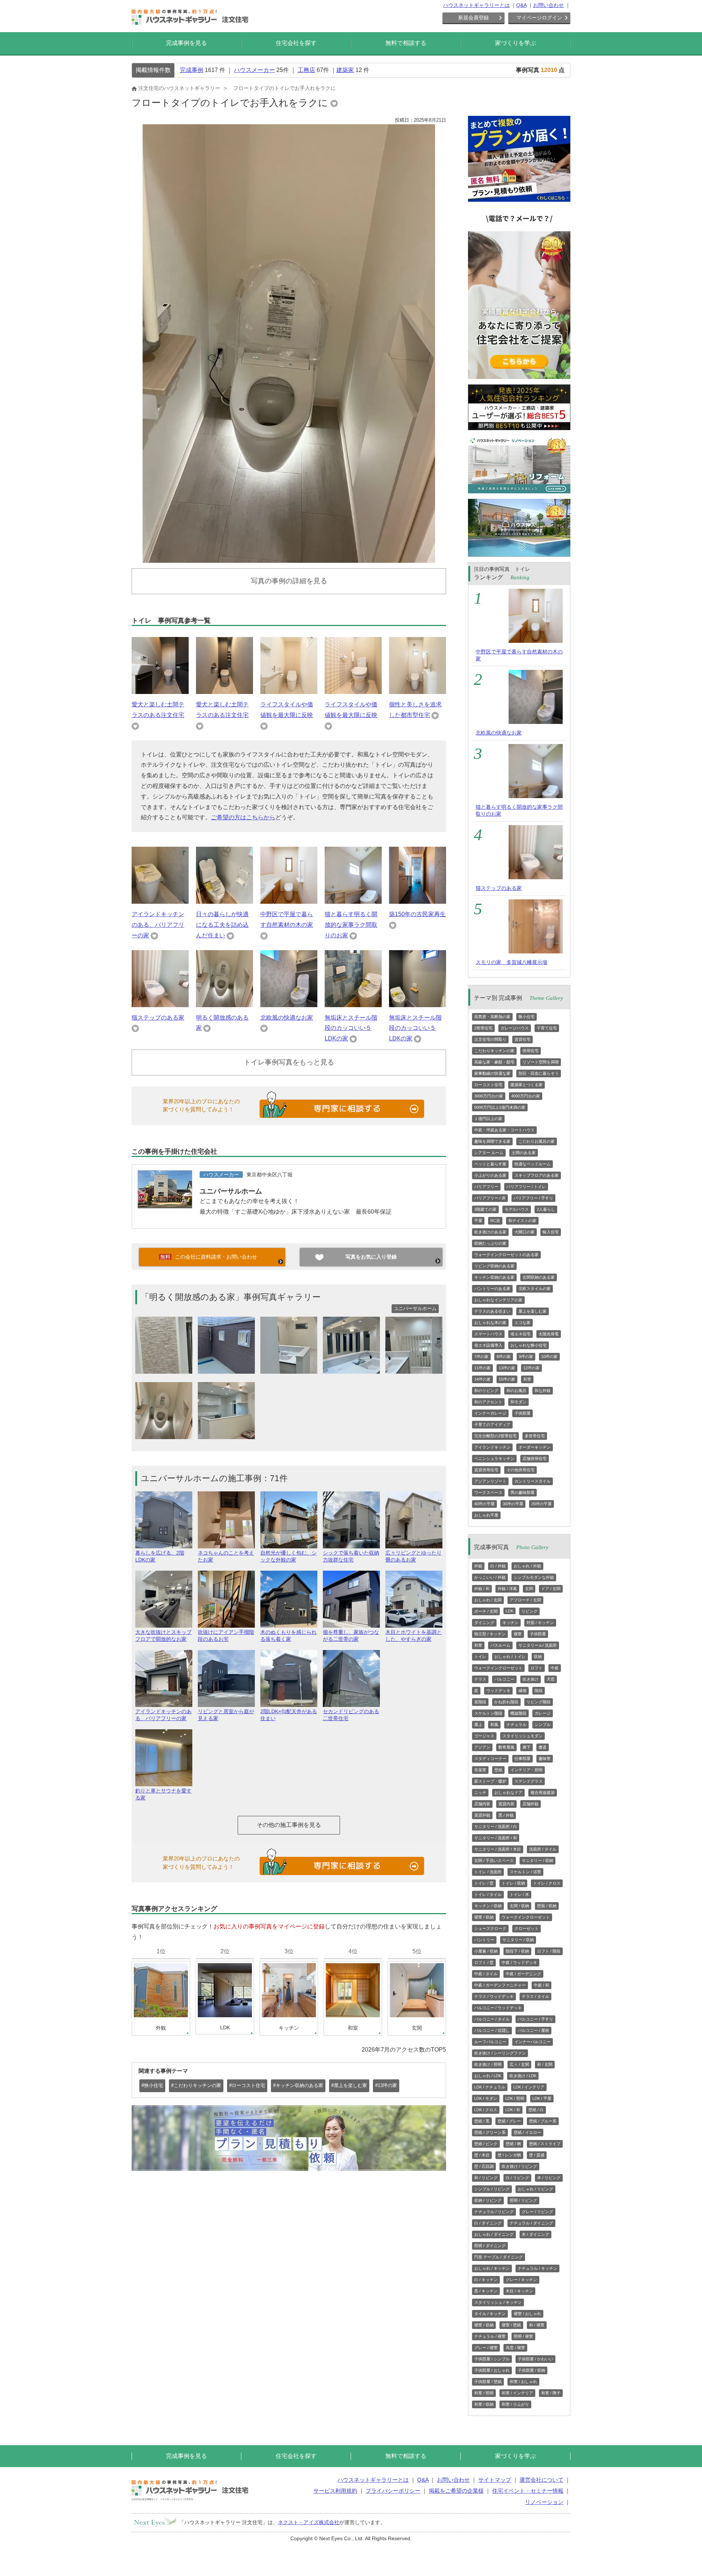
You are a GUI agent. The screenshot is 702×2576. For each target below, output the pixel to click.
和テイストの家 (522, 1221)
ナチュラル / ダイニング (531, 2223)
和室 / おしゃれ (523, 2382)
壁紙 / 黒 (482, 2121)
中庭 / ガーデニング (523, 1974)
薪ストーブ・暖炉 (490, 1781)
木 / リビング (549, 2178)
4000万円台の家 (526, 1096)
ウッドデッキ (498, 1691)
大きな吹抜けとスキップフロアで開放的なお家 (163, 1636)
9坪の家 (526, 1357)
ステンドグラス (529, 1781)
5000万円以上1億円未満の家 (500, 1107)
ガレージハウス (515, 1028)
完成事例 (192, 70)
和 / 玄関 (545, 2064)
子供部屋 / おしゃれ (492, 2370)
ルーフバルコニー (490, 2042)
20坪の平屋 (541, 1504)
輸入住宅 (551, 1232)
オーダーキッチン (535, 1447)
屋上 (478, 1725)
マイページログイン (539, 18)
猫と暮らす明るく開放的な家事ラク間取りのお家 (351, 925)
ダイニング (484, 1623)
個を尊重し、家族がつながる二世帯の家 (351, 1636)
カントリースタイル (533, 1481)
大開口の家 (524, 1232)
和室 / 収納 (484, 2404)
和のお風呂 (516, 1391)
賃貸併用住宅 (486, 1470)
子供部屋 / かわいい (535, 2359)
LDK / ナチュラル (490, 2087)
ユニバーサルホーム (231, 1191)
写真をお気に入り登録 (371, 1257)
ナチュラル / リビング (494, 2212)
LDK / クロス (486, 2110)
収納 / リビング (488, 2200)
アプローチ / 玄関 (525, 1600)
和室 (527, 1379)
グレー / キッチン (521, 2280)
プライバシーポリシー (393, 2491)
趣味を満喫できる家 (492, 1141)
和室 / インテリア (517, 2393)
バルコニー (504, 1679)
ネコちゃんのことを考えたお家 (226, 1556)
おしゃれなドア (508, 1792)
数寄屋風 (506, 1747)
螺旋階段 (518, 1713)
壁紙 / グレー (509, 2121)
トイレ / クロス (547, 1883)
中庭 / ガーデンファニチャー (500, 1985)
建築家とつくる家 (526, 1085)
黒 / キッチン (486, 2291)
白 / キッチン (486, 2280)
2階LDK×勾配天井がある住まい (289, 1715)
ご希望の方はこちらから (243, 817)
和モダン (518, 1402)
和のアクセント (488, 1402)
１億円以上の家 (488, 1119)
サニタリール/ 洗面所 (538, 1645)
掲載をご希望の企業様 (456, 2491)
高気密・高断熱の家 (492, 1017)
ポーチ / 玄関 (486, 1611)
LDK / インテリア (529, 2087)
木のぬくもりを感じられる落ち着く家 (288, 1636)
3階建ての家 (485, 1209)
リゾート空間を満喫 (541, 1062)
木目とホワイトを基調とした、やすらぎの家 (414, 1636)
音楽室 (480, 1770)
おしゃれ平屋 (486, 1515)
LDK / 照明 (515, 2098)
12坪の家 (531, 1368)
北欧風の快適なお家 (287, 1018)
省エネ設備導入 (488, 1345)
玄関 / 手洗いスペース (494, 1860)
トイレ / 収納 (513, 1883)
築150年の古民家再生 (417, 914)
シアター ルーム (489, 1153)
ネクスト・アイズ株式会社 (309, 2522)
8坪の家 (504, 1357)
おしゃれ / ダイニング (494, 2234)
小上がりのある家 (490, 1175)
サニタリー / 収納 (537, 1860)
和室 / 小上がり (515, 2404)
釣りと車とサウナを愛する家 (163, 1794)
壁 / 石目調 (484, 2166)
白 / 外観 (498, 1566)
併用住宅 (531, 1051)
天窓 (551, 1679)
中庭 (555, 1668)
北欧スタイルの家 (535, 1289)
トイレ (480, 1657)
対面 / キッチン (540, 1623)
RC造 (495, 1221)
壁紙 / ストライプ (545, 2144)
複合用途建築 (543, 1792)
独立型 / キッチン (490, 1634)
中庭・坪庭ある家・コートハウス (504, 1130)
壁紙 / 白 (536, 2110)
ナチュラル (516, 1725)
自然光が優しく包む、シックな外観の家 (288, 1556)
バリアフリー (486, 1187)
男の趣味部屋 (522, 1492)
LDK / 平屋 (542, 2098)
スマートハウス (488, 1334)
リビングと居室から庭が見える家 (226, 1715)
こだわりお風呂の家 (537, 1141)
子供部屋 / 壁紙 (488, 2382)
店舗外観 (531, 1804)
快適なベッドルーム (533, 1164)
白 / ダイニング (488, 2223)
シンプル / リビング (492, 2189)
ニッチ (480, 1792)
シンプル (543, 1725)
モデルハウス (517, 1209)
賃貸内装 (506, 1804)
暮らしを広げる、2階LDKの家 (160, 1556)
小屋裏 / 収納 (486, 1951)
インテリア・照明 (526, 1770)
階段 (539, 1691)
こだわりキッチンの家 (494, 1051)
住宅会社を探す (296, 43)
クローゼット (526, 1928)
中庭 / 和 (541, 1985)
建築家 (345, 70)
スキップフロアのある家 (537, 1175)
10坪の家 (549, 1357)
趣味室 (545, 1759)
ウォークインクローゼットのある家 (506, 1255)
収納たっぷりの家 (490, 1243)
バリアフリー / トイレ (526, 1187)
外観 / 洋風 (507, 1589)
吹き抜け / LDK (523, 2076)
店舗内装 (482, 1804)
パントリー (484, 1940)
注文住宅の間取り (490, 1039)
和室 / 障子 (551, 2393)
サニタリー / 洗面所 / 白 (496, 1826)
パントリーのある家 (492, 1289)
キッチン (510, 1623)
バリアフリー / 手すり (533, 1198)
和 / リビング (486, 2178)
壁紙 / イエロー (527, 2132)
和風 (494, 1725)
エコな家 (522, 1323)
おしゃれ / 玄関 (488, 1600)
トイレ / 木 (519, 1894)
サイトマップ (495, 2480)
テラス (480, 1679)
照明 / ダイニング (490, 2246)
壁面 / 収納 (547, 1906)
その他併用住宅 (520, 1470)
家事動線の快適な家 (492, 1073)
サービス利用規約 (335, 2491)
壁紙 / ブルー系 (543, 2121)
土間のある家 (524, 1153)
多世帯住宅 (535, 1436)
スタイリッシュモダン (522, 1736)
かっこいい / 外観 (490, 1577)
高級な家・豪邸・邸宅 (494, 1062)
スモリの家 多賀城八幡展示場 (512, 962)
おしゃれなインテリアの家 (498, 1300)
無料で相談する (406, 43)
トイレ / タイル (488, 1894)
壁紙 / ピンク (486, 2144)
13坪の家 (507, 1368)
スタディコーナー (490, 1759)
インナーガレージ (490, 1413)
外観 (478, 1566)
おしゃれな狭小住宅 (529, 1345)
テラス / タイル (535, 1996)
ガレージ (543, 1713)
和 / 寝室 (537, 2325)
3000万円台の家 (489, 1096)
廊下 (526, 1747)
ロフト (537, 1668)
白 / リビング (517, 2178)
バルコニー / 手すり (535, 2019)
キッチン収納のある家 (494, 1277)
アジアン (482, 1747)
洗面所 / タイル (543, 1849)
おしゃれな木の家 (490, 1323)
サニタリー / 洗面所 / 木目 (498, 1849)
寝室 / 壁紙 (511, 2325)
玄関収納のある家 (539, 1277)
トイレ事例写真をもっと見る (289, 1062)
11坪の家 (482, 1368)
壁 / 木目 (482, 2155)
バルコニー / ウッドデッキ (498, 2008)
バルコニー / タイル (492, 2019)
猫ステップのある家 (158, 1018)
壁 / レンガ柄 (509, 2155)
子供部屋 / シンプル (492, 2359)
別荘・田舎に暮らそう (539, 1073)
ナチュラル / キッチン (537, 2268)
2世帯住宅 (483, 1028)
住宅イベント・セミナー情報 (528, 2491)
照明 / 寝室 (523, 2336)
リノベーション (544, 2502)
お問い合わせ (548, 5)
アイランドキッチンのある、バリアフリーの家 (158, 925)
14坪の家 (482, 1379)
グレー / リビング (537, 2212)
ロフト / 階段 (549, 1951)
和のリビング (486, 1391)
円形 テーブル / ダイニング (499, 2257)
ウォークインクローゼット (498, 1668)
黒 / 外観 (506, 1815)
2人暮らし (546, 1209)
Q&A (521, 5)
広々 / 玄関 (519, 2064)
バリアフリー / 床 (490, 1198)
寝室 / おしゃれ (527, 2314)
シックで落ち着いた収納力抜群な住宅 (351, 1556)
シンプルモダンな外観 (534, 1577)
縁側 (522, 1691)
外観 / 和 (482, 1589)
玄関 (529, 1589)
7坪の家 (481, 1357)
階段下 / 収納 (517, 1951)
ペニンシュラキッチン (494, 1458)
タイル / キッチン (490, 2314)
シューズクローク (490, 1928)
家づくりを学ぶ (516, 43)
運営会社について (541, 2480)
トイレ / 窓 (484, 1883)
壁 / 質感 (537, 2155)
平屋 (478, 1221)
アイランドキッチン (492, 1447)
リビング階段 (539, 1702)
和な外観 (543, 1391)
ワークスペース (488, 1492)
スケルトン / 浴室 (525, 1872)
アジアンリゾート (490, 1481)
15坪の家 (507, 1379)
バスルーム (500, 1645)
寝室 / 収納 (484, 1917)
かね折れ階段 (506, 1702)
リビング (529, 1611)
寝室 (518, 1634)
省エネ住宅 (520, 1334)
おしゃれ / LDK (488, 2076)
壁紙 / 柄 (513, 2144)
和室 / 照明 (484, 2393)
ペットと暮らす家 (490, 1164)
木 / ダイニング (535, 2234)
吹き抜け (531, 1679)
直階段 (480, 1702)
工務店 (306, 70)
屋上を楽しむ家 (533, 1311)
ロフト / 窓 (484, 1962)
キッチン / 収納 (488, 1906)
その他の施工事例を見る (289, 1825)
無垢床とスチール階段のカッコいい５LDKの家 (351, 1028)
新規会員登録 (473, 18)
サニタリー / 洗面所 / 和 (496, 1838)
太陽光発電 (549, 1334)
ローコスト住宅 (488, 1085)
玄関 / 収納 (519, 1906)
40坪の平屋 (484, 1504)
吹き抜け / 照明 (488, 2064)
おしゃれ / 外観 (527, 1566)
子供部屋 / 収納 (531, 2370)
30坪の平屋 (513, 1504)
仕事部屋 (522, 1759)
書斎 (543, 1747)
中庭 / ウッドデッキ (519, 1962)
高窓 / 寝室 (515, 2348)
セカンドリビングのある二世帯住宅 (351, 1715)
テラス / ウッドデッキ (494, 1996)
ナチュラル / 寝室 (490, 2336)
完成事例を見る (186, 43)
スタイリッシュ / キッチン (498, 2302)
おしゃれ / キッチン (492, 2268)
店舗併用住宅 (535, 1458)
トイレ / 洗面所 (488, 1872)
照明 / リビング (523, 2200)
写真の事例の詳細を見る (289, 581)
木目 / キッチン (519, 2291)
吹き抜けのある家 (490, 1232)
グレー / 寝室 (486, 2348)
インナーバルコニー (533, 2042)
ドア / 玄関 (551, 1589)
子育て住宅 (547, 1028)
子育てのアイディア (492, 1424)
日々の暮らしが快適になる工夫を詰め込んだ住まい (222, 925)
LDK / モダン (486, 2098)
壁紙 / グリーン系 (490, 2132)
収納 (538, 1657)
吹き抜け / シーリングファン (500, 2053)
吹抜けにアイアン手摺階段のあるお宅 (226, 1636)
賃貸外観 (482, 1815)
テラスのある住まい (492, 1311)
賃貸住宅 (522, 1039)
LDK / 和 (513, 2110)
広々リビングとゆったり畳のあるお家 (414, 1556)
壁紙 (498, 1770)
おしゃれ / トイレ (510, 1657)
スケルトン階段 (488, 1713)
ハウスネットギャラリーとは (476, 5)
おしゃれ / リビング (535, 2189)
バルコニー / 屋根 (533, 2030)
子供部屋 (522, 1413)
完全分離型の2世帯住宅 (495, 1436)
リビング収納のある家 (494, 1266)
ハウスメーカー (254, 70)
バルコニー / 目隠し (492, 2030)
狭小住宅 (526, 1017)
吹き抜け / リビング (519, 2166)
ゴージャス (484, 1736)
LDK (509, 1611)
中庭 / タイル (486, 1974)
